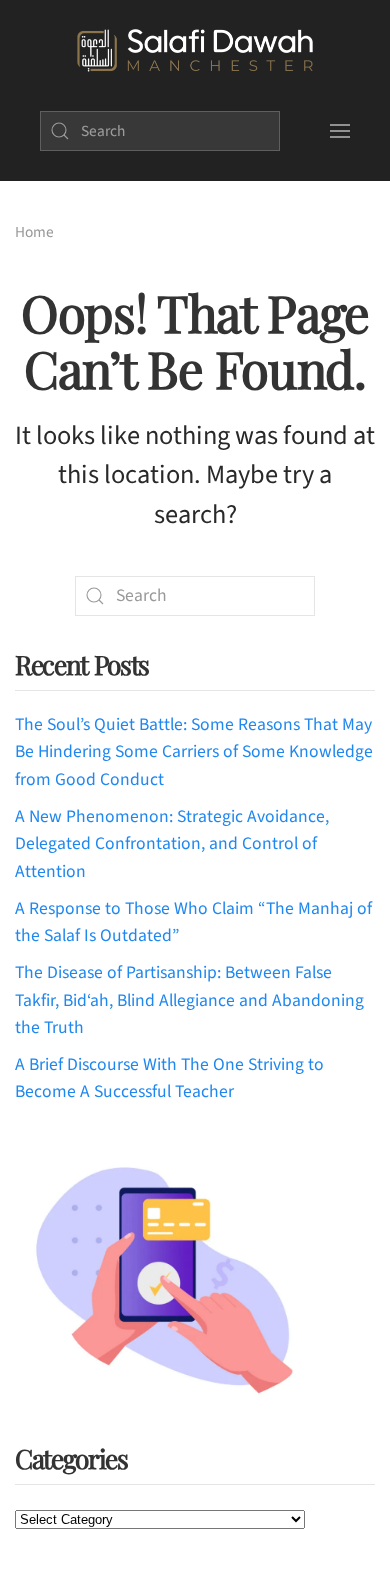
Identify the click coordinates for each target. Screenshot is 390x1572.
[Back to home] (195, 51)
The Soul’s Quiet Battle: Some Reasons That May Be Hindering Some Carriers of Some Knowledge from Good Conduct (194, 752)
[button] (340, 131)
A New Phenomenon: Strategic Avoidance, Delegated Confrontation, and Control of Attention (172, 844)
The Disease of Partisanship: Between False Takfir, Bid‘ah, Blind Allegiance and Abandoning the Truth (189, 1000)
